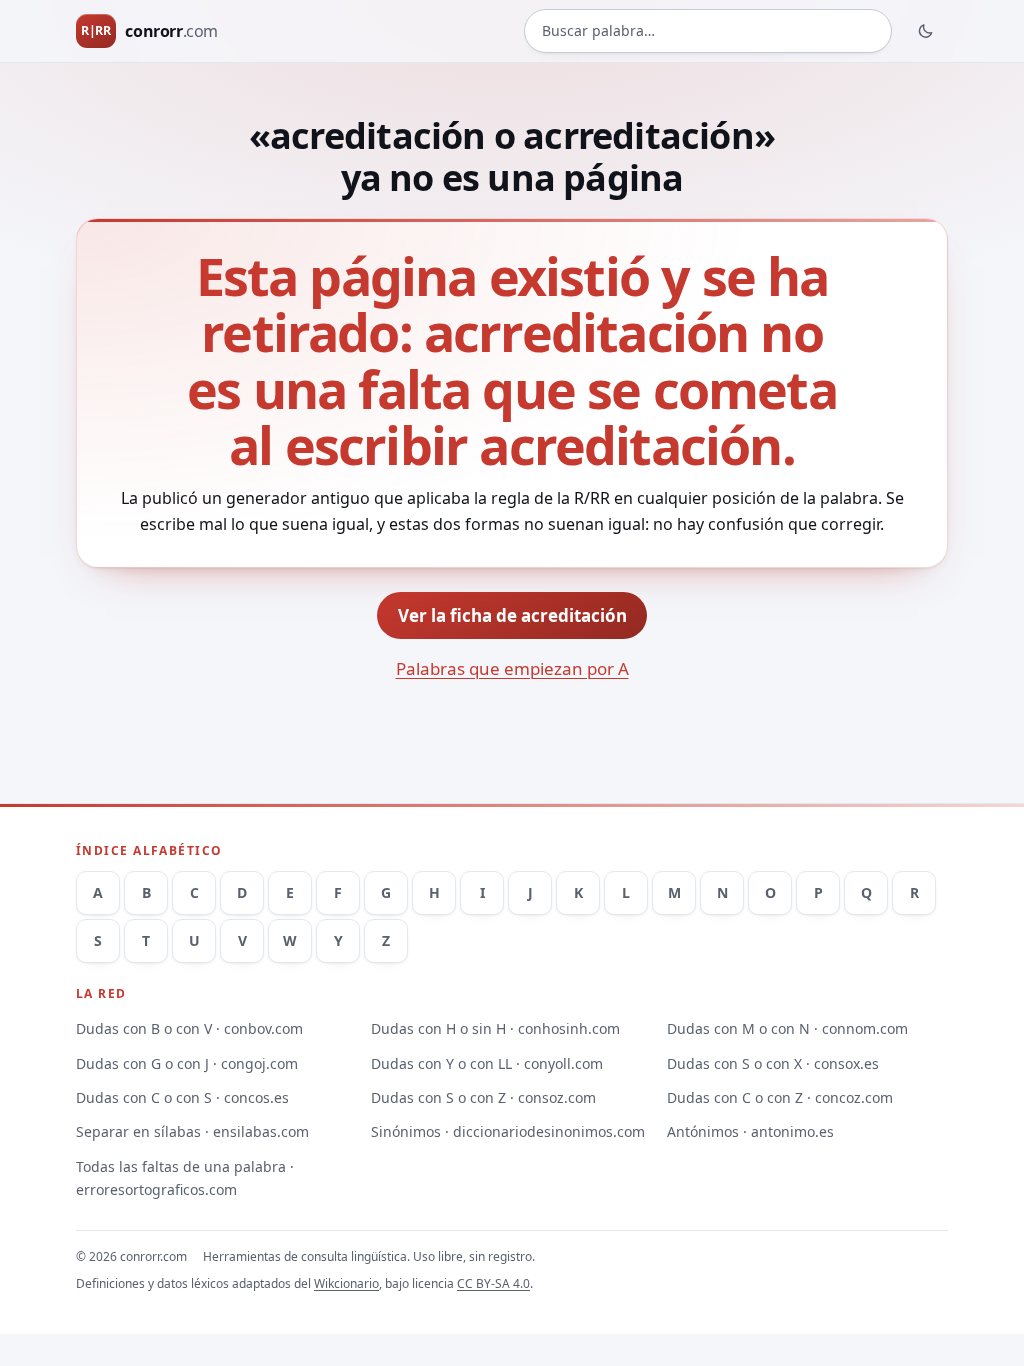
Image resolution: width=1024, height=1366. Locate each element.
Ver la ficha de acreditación (512, 615)
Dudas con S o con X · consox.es (773, 1063)
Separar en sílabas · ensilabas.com (192, 1131)
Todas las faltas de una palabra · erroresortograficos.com (185, 1178)
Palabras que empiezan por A (512, 668)
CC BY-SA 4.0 (493, 1283)
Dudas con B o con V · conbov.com (189, 1028)
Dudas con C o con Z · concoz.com (780, 1097)
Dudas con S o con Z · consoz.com (483, 1097)
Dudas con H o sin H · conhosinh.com (495, 1028)
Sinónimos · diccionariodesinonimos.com (508, 1131)
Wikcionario (346, 1283)
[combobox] (708, 31)
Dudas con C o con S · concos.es (182, 1097)
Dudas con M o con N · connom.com (787, 1028)
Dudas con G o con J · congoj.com (187, 1063)
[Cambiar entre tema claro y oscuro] (926, 31)
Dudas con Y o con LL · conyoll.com (487, 1063)
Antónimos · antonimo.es (750, 1131)
